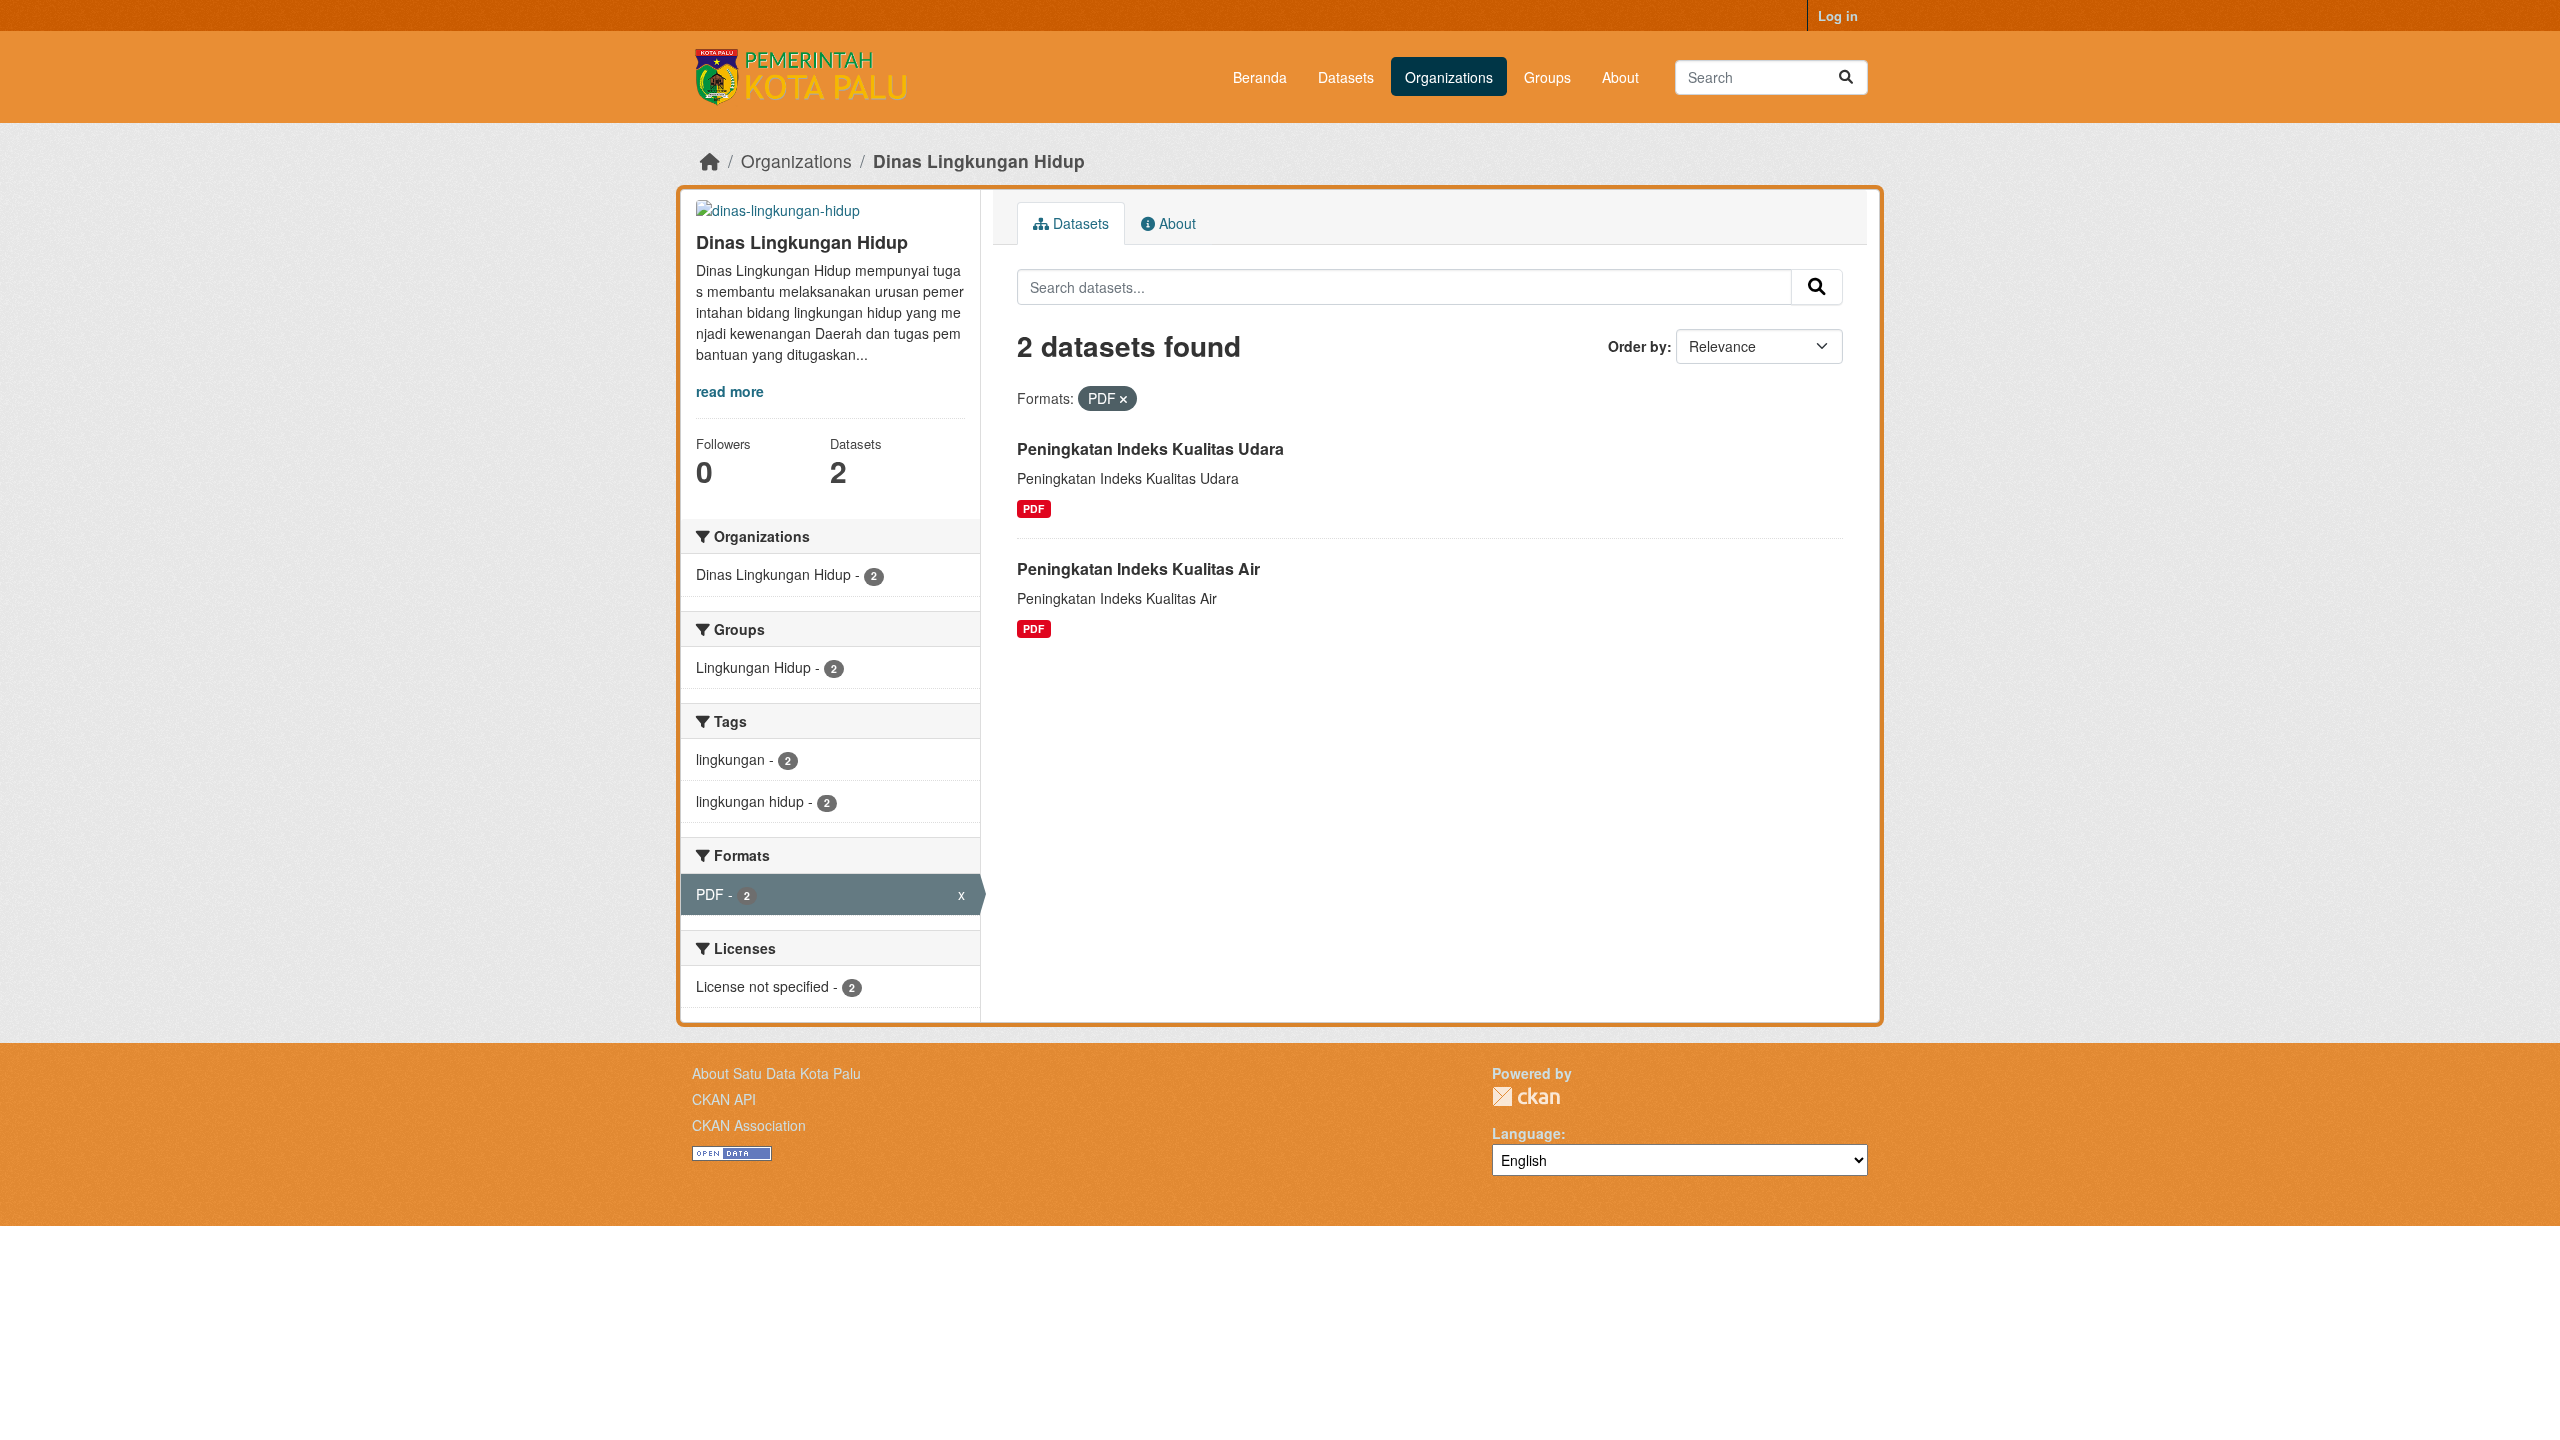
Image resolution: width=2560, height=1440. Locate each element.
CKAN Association (749, 1125)
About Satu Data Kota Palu (776, 1073)
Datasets (1346, 77)
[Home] (710, 160)
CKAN (1526, 1096)
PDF (1033, 508)
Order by (1637, 346)
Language (1526, 1133)
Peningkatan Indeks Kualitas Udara (1150, 448)
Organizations (1449, 77)
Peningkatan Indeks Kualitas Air (1138, 568)
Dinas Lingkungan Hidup (979, 160)
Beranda (1260, 77)
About (1620, 77)
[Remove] (1123, 399)
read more (730, 391)
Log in (1838, 15)
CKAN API (724, 1099)
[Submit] (1846, 77)
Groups (1547, 77)
